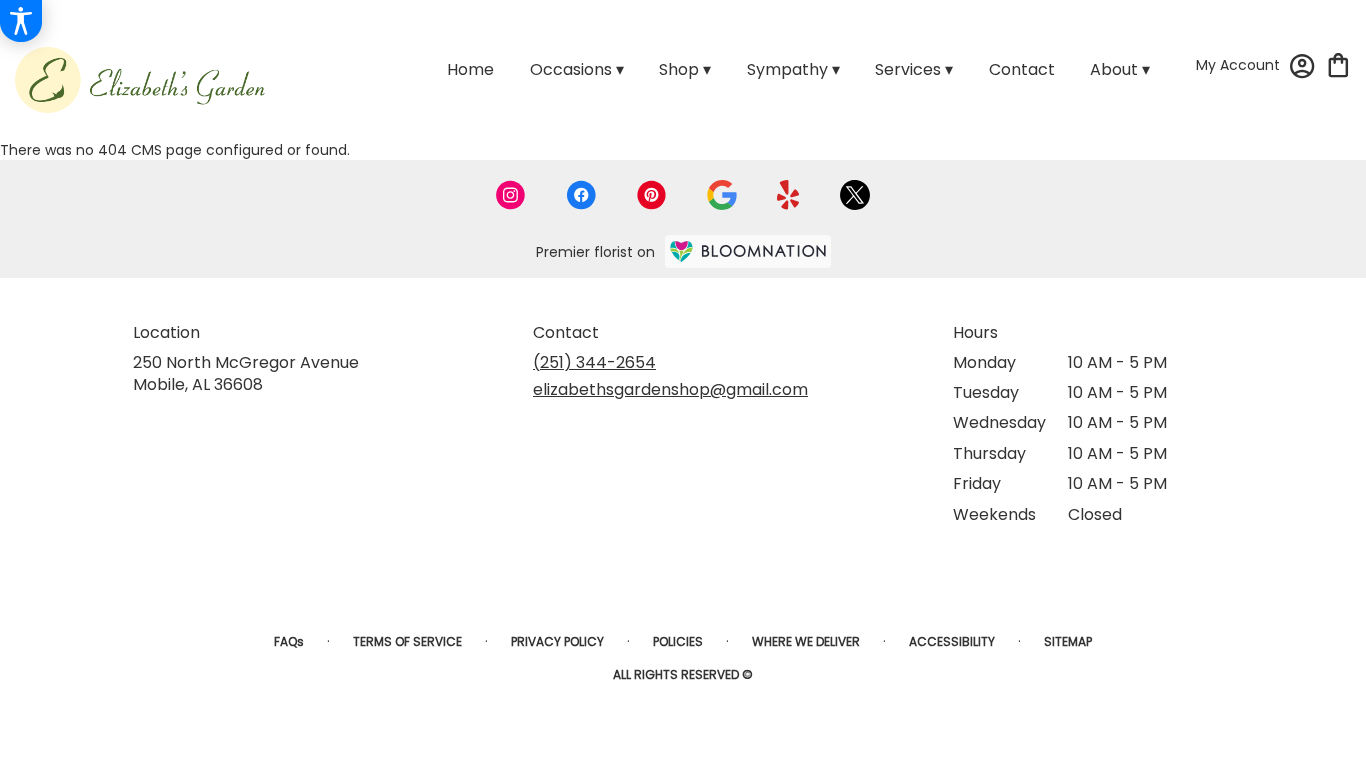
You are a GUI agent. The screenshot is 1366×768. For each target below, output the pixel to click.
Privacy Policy (557, 641)
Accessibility (952, 641)
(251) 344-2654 (594, 362)
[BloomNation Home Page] (748, 251)
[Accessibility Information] (21, 21)
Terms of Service (407, 641)
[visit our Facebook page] (581, 195)
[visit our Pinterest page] (652, 195)
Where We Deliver (806, 641)
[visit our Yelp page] (788, 195)
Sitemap (1068, 641)
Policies (678, 641)
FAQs (289, 641)
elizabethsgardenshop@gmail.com (670, 389)
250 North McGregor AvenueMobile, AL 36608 (246, 373)
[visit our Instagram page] (511, 195)
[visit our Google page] (722, 195)
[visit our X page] (855, 195)
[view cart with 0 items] (1338, 63)
